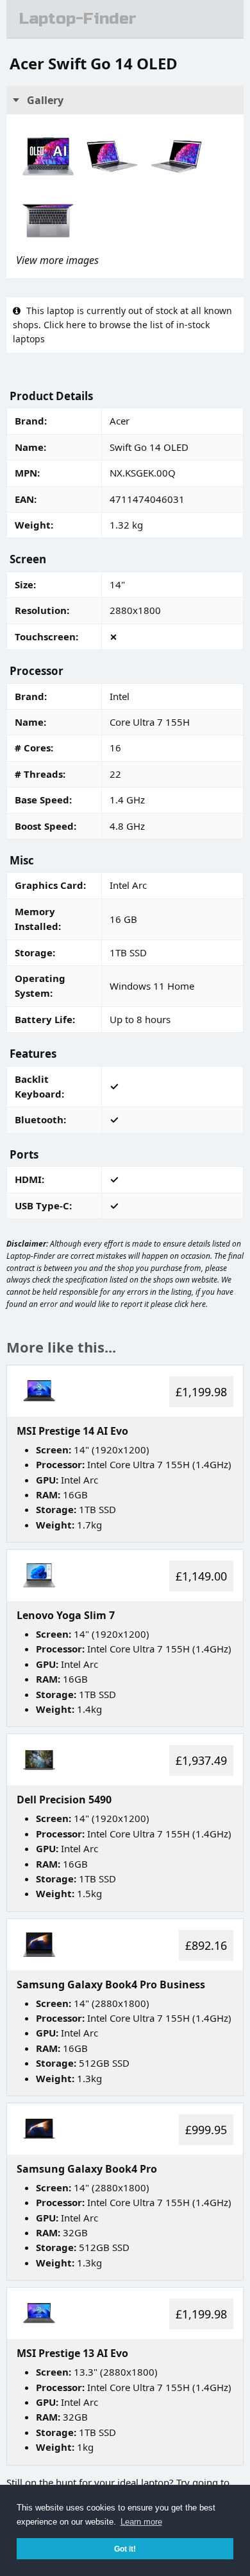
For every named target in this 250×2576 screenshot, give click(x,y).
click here (190, 1304)
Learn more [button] (141, 2522)
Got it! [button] (125, 2549)
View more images (57, 260)
